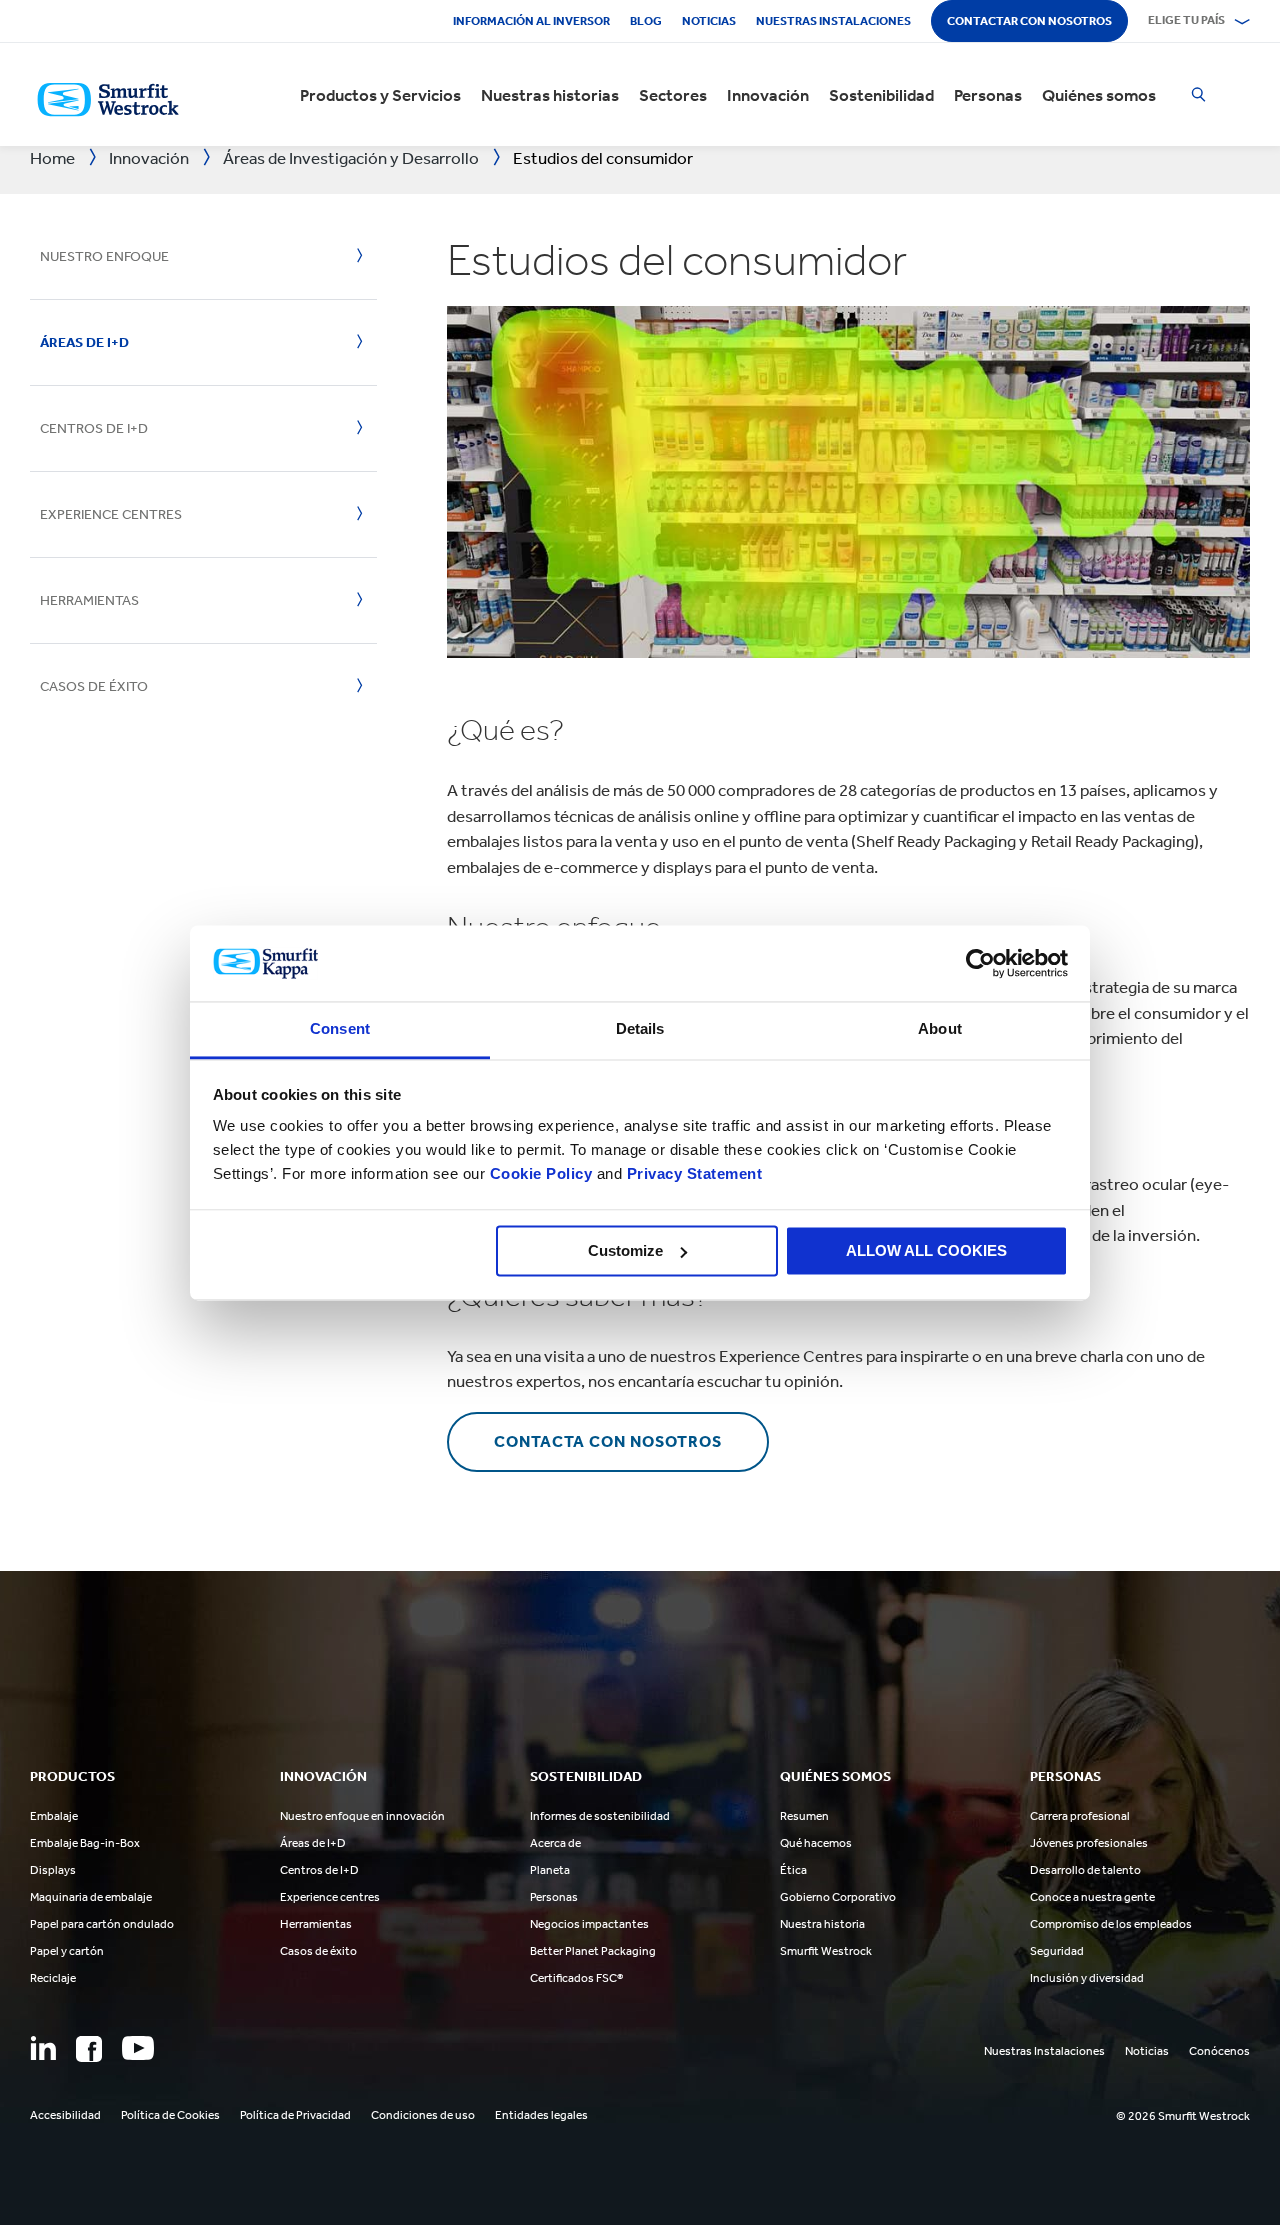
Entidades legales (541, 2115)
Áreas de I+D (84, 342)
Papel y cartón (67, 1951)
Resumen (804, 1816)
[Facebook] (89, 2049)
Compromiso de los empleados (1111, 1924)
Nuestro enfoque (104, 256)
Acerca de (555, 1843)
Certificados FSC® (576, 1978)
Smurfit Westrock (826, 1951)
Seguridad (1057, 1951)
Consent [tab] (340, 1029)
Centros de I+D (94, 428)
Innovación (768, 95)
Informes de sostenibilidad (600, 1816)
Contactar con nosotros (1029, 21)
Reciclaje (53, 1978)
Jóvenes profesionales (1089, 1843)
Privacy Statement (692, 1174)
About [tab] (940, 1029)
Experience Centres (111, 514)
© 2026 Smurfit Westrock (1183, 2116)
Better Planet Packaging (593, 1951)
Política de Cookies (170, 2115)
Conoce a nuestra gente (1092, 1897)
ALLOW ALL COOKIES (926, 1250)
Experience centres (330, 1897)
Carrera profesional (1080, 1816)
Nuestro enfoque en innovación (362, 1816)
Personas (988, 95)
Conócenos (1219, 2051)
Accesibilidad (65, 2115)
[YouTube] (138, 2048)
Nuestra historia (822, 1924)
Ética (793, 1870)
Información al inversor (531, 21)
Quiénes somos (1099, 95)
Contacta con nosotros (608, 1441)
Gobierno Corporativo (838, 1897)
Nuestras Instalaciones (833, 21)
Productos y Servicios (380, 95)
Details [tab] (640, 1029)
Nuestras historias (550, 95)
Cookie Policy (541, 1174)
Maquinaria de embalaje (91, 1897)
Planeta (550, 1870)
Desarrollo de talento (1085, 1870)
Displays (53, 1870)
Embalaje (54, 1816)
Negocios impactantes (589, 1924)
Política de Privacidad (295, 2115)
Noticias (709, 21)
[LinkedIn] (43, 2048)
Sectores (673, 95)
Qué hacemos (816, 1843)
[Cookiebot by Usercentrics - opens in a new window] (980, 963)
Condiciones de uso (423, 2115)
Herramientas (89, 600)
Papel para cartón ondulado (102, 1924)
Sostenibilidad (881, 95)
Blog (646, 21)
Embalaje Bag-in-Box (85, 1843)
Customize (625, 1250)
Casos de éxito (94, 686)
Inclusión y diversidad (1087, 1978)
